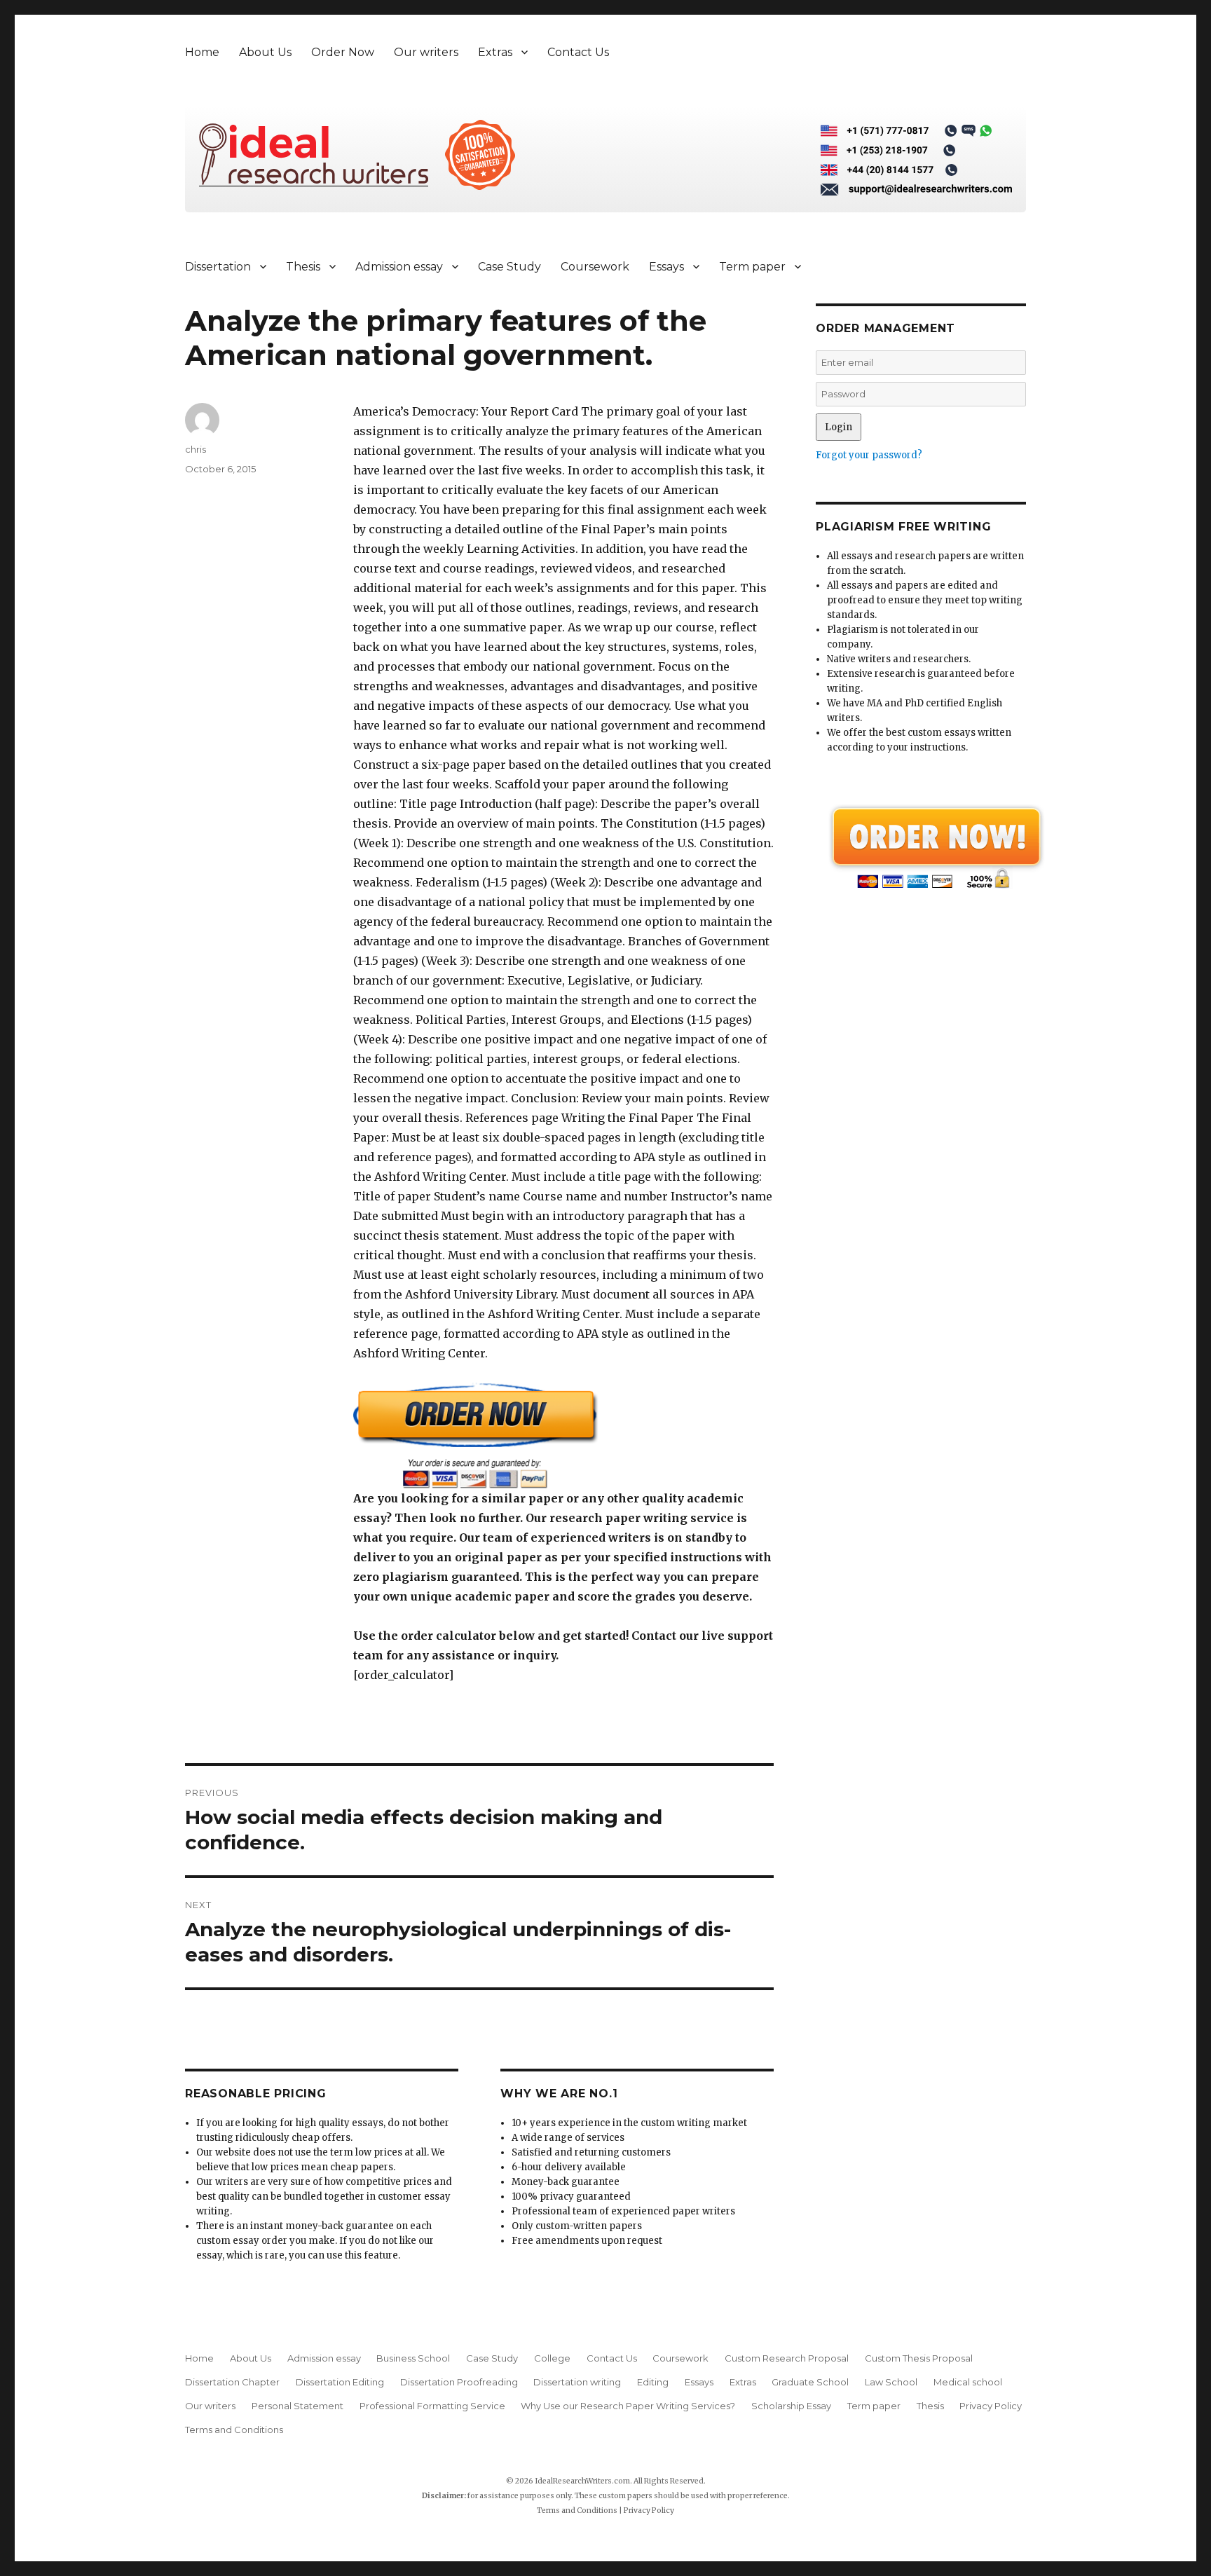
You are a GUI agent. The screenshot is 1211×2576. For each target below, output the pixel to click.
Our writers (426, 52)
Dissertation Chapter (232, 2382)
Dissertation (218, 267)
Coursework (595, 267)
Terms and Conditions (234, 2430)
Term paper (752, 267)
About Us (265, 52)
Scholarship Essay (791, 2406)
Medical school (968, 2382)
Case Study (509, 267)
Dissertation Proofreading (459, 2382)
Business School (413, 2358)
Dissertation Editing (340, 2382)
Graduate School (810, 2382)
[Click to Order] (563, 1436)
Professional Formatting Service (432, 2406)
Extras (495, 52)
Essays (666, 267)
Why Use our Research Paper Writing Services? (628, 2406)
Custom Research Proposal (787, 2358)
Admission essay (399, 267)
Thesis (303, 267)
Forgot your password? (869, 455)
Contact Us (578, 52)
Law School (891, 2382)
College (552, 2358)
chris (196, 449)
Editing (653, 2382)
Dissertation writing (577, 2382)
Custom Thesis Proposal (919, 2358)
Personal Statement (297, 2406)
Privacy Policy (991, 2406)
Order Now (343, 52)
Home (202, 52)
